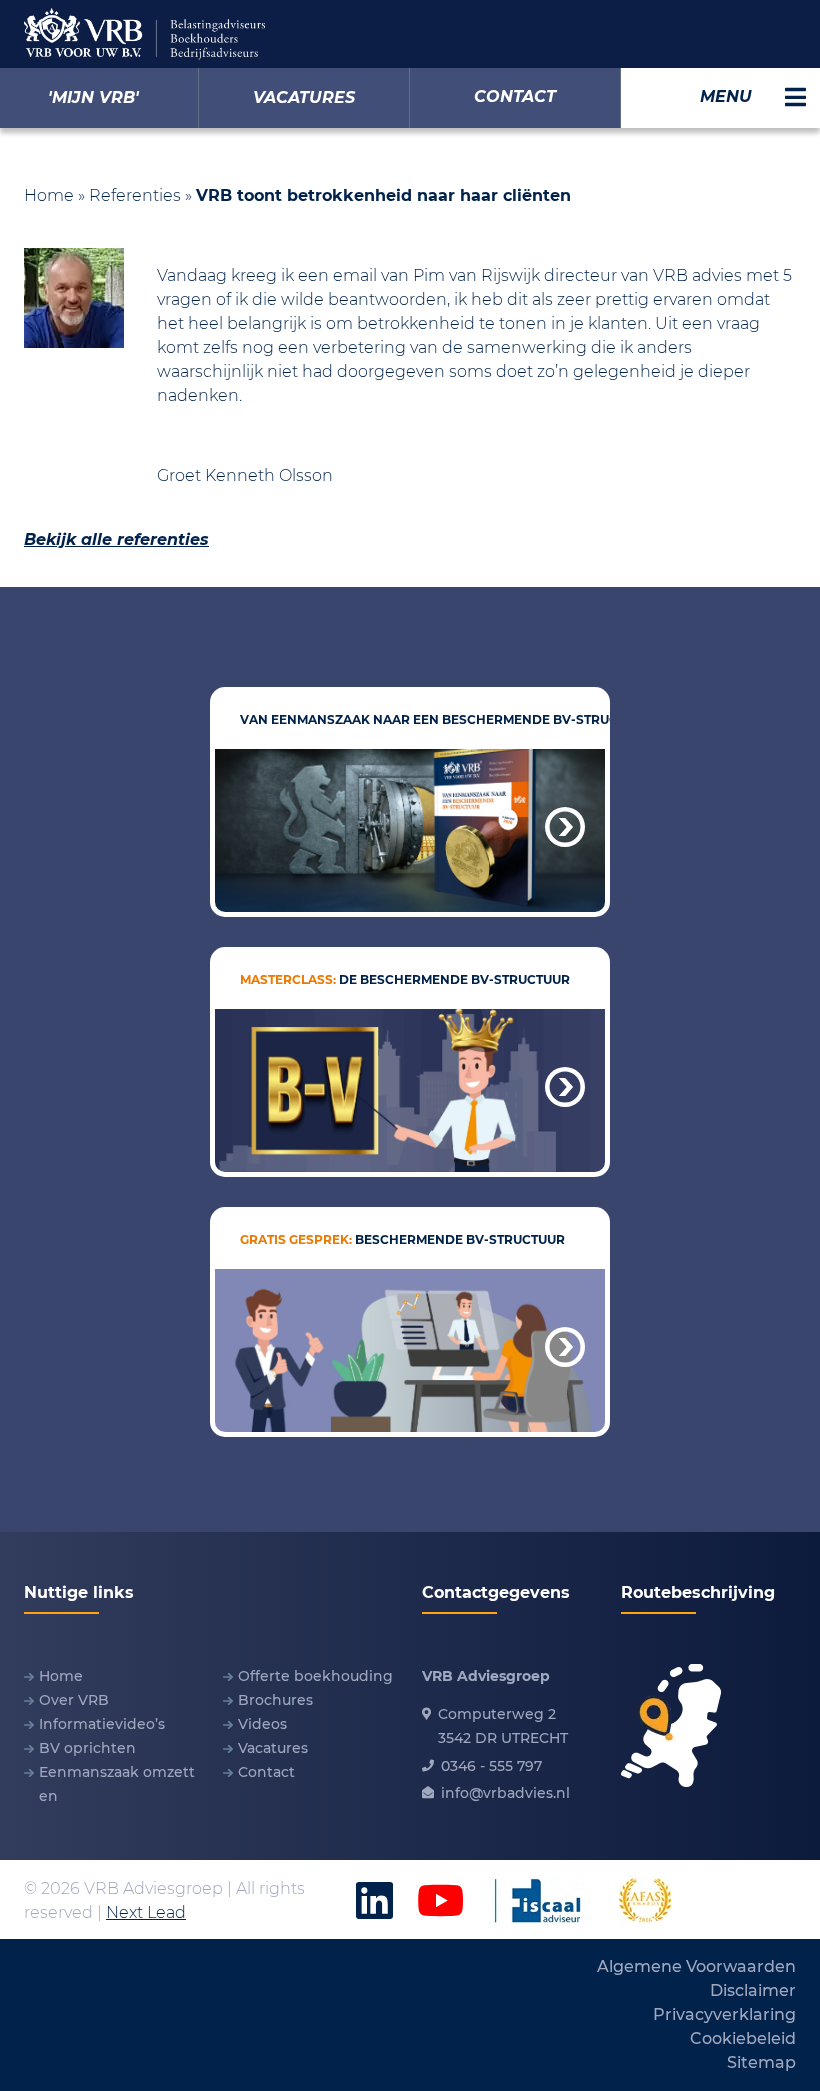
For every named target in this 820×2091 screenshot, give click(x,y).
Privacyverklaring (724, 2014)
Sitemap (761, 2062)
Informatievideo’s (102, 1724)
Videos (262, 1724)
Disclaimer (753, 1990)
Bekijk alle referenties (116, 539)
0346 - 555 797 (491, 1766)
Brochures (275, 1700)
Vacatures (273, 1748)
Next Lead (146, 1912)
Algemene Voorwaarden (696, 1966)
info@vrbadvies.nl (505, 1793)
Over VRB (74, 1700)
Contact (266, 1772)
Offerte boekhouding (315, 1676)
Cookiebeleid (743, 2038)
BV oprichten (87, 1748)
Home (49, 195)
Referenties (135, 195)
